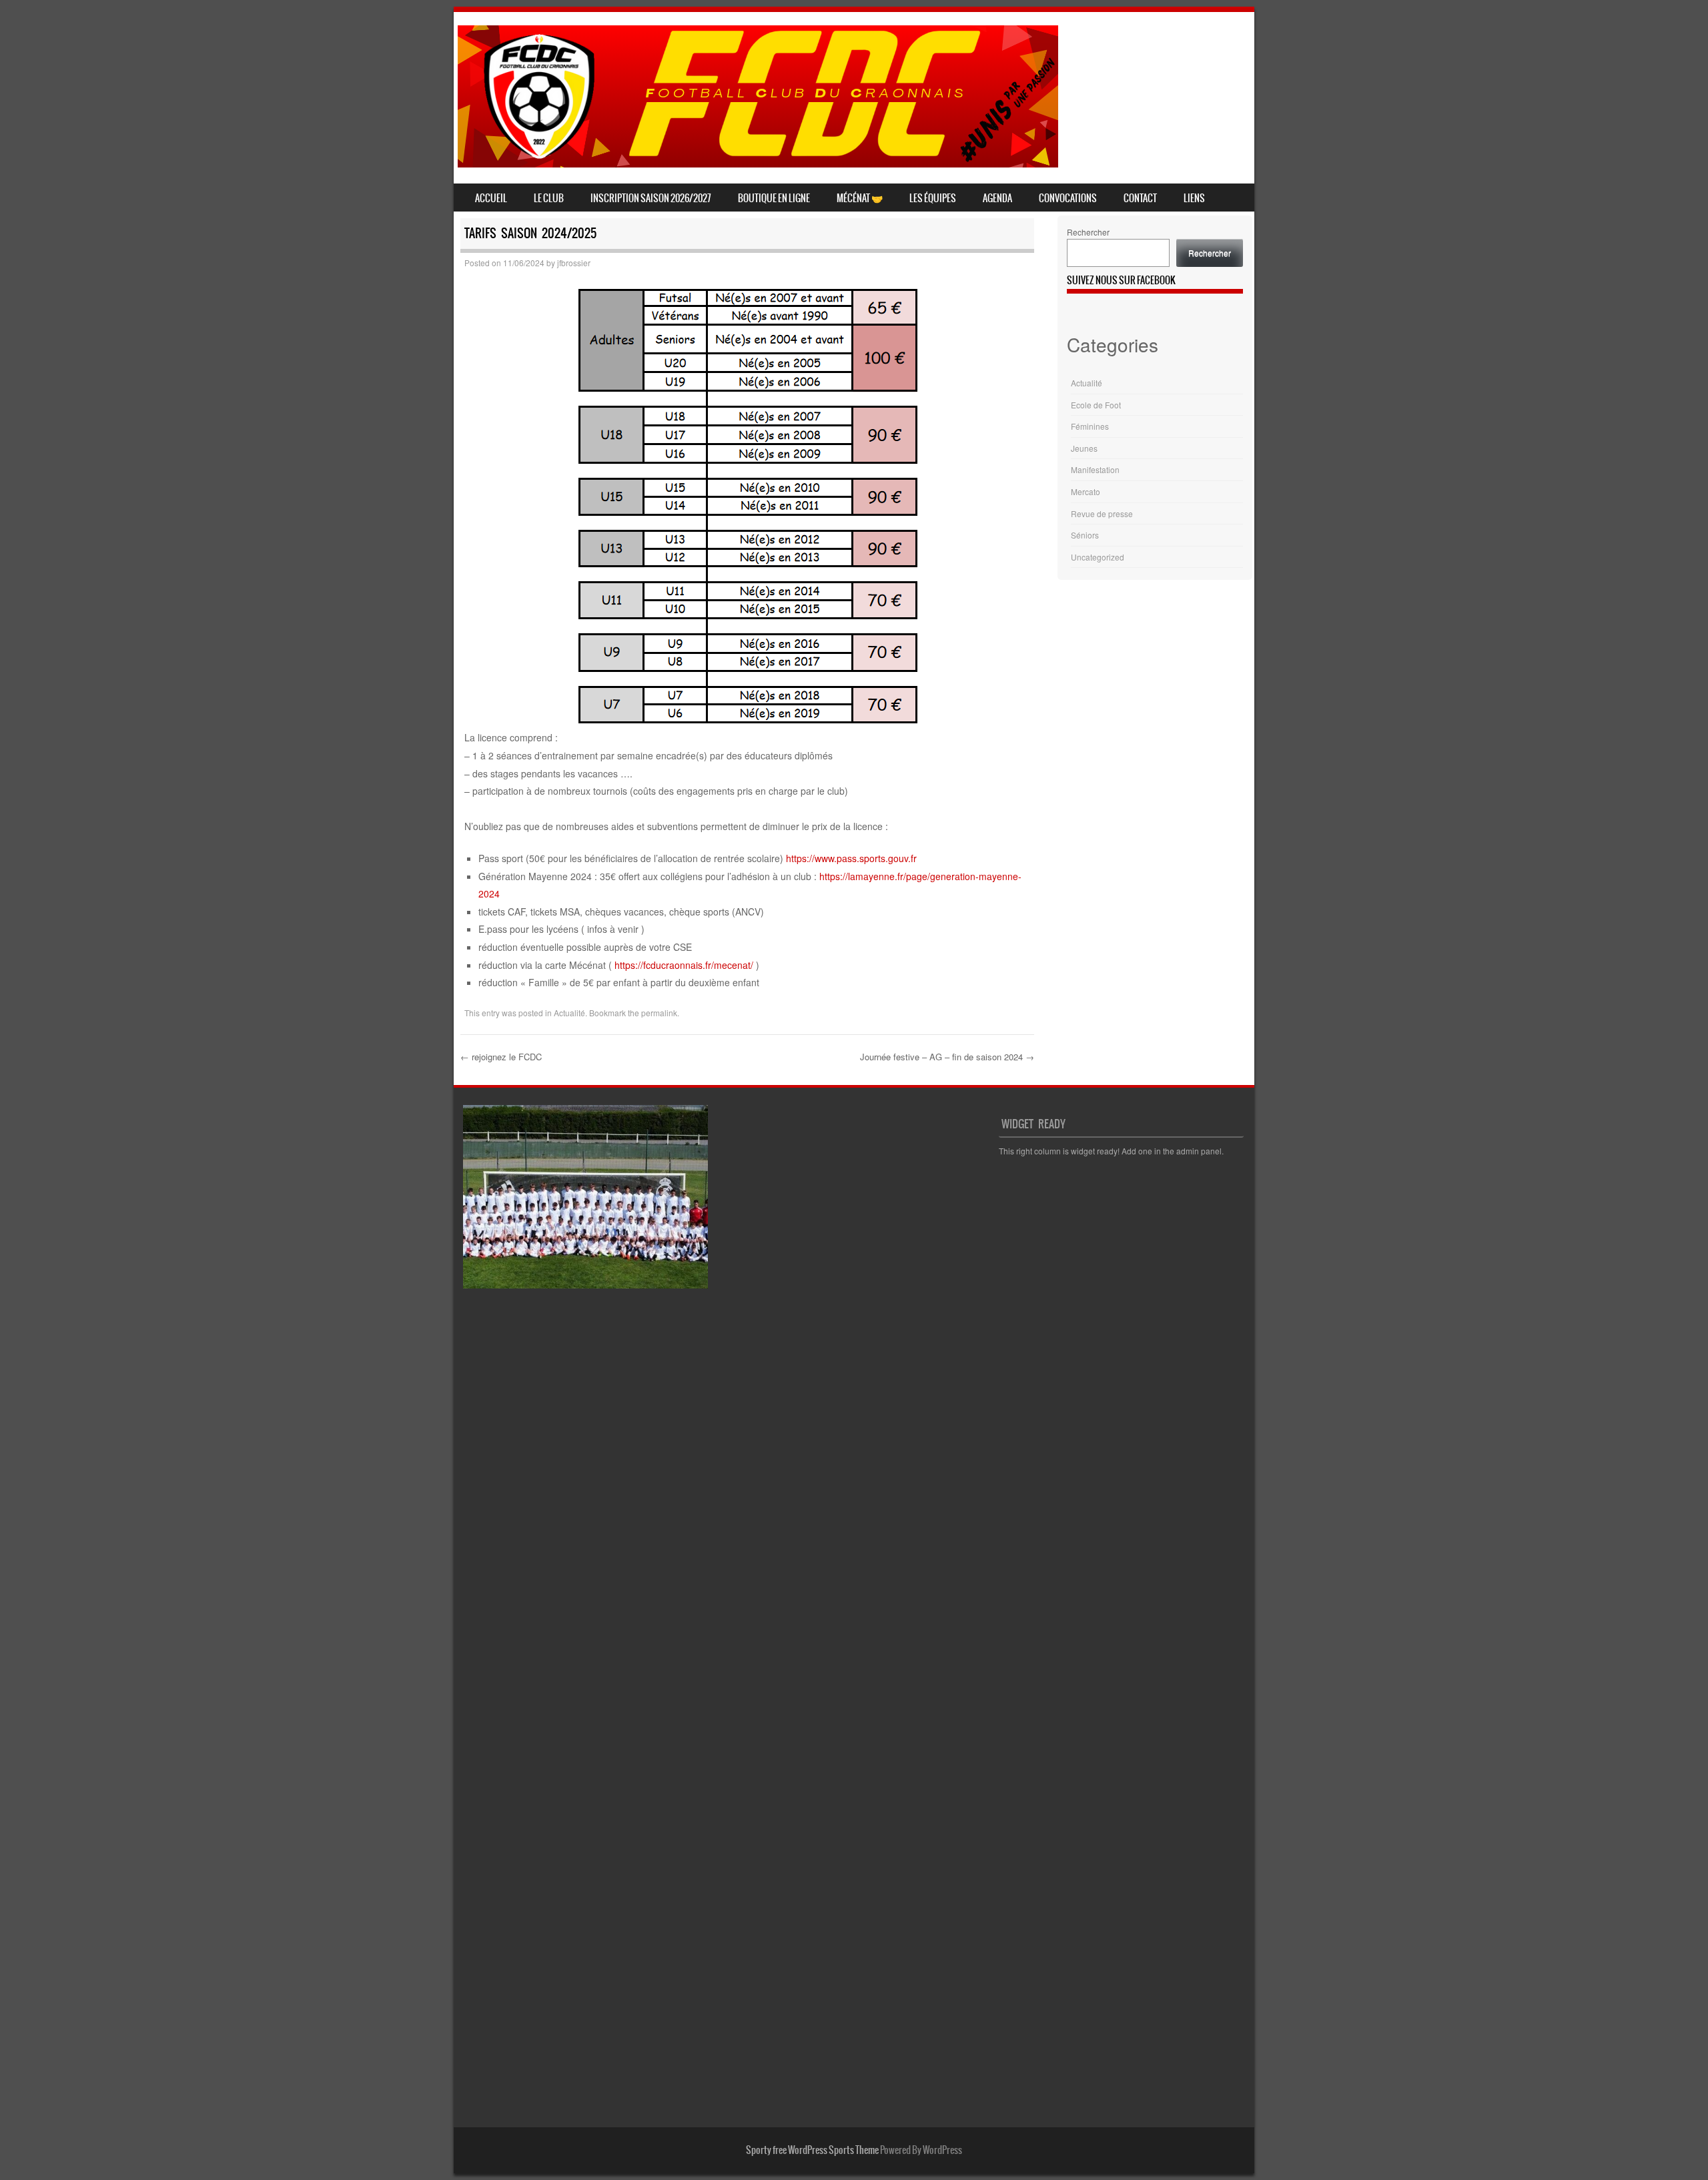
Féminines (1090, 426)
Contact (1140, 198)
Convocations (1068, 198)
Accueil (491, 198)
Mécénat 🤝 (860, 198)
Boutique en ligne (774, 198)
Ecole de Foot (1096, 405)
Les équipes (933, 198)
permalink (659, 1013)
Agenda (997, 198)
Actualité (569, 1013)
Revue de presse (1102, 513)
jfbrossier (574, 263)
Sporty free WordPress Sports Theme (812, 2150)
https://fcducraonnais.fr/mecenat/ (684, 965)
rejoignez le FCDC (501, 1057)
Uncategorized (1098, 557)
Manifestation (1095, 469)
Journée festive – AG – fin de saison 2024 (947, 1057)
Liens (1194, 198)
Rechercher (1088, 232)
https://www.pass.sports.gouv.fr (851, 858)
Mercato (1086, 491)
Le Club (549, 198)
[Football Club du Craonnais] (758, 163)
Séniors (1085, 535)
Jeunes (1084, 448)
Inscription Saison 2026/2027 (651, 198)
